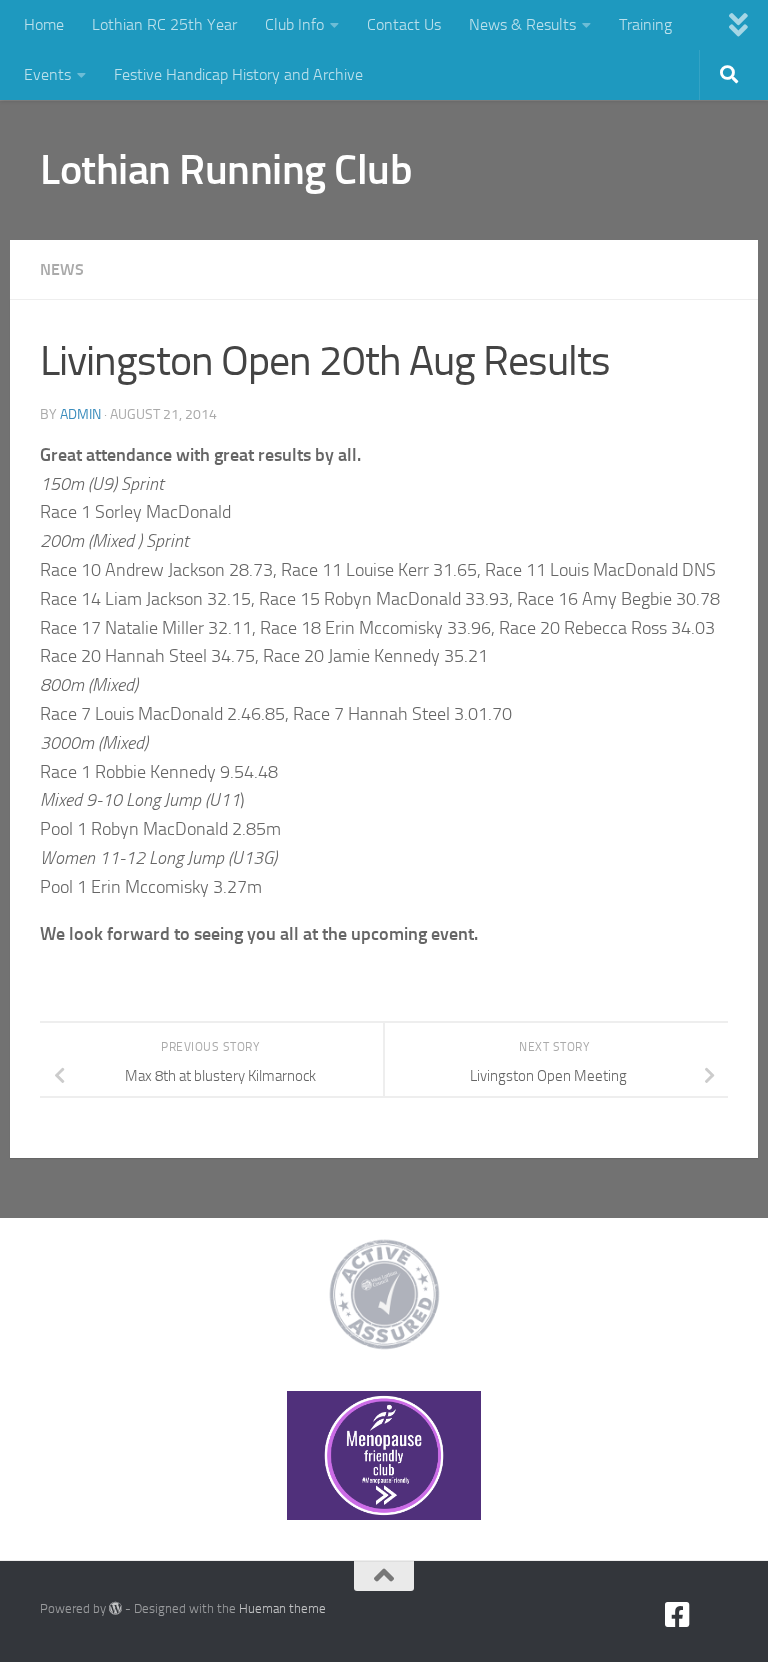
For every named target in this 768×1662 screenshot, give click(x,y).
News (62, 269)
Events (47, 74)
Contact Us (404, 24)
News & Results (522, 24)
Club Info (294, 24)
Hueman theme (282, 1608)
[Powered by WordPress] (115, 1608)
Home (44, 24)
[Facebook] (678, 1615)
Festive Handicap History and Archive (238, 74)
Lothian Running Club (226, 170)
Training (645, 24)
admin (80, 414)
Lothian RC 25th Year (164, 24)
